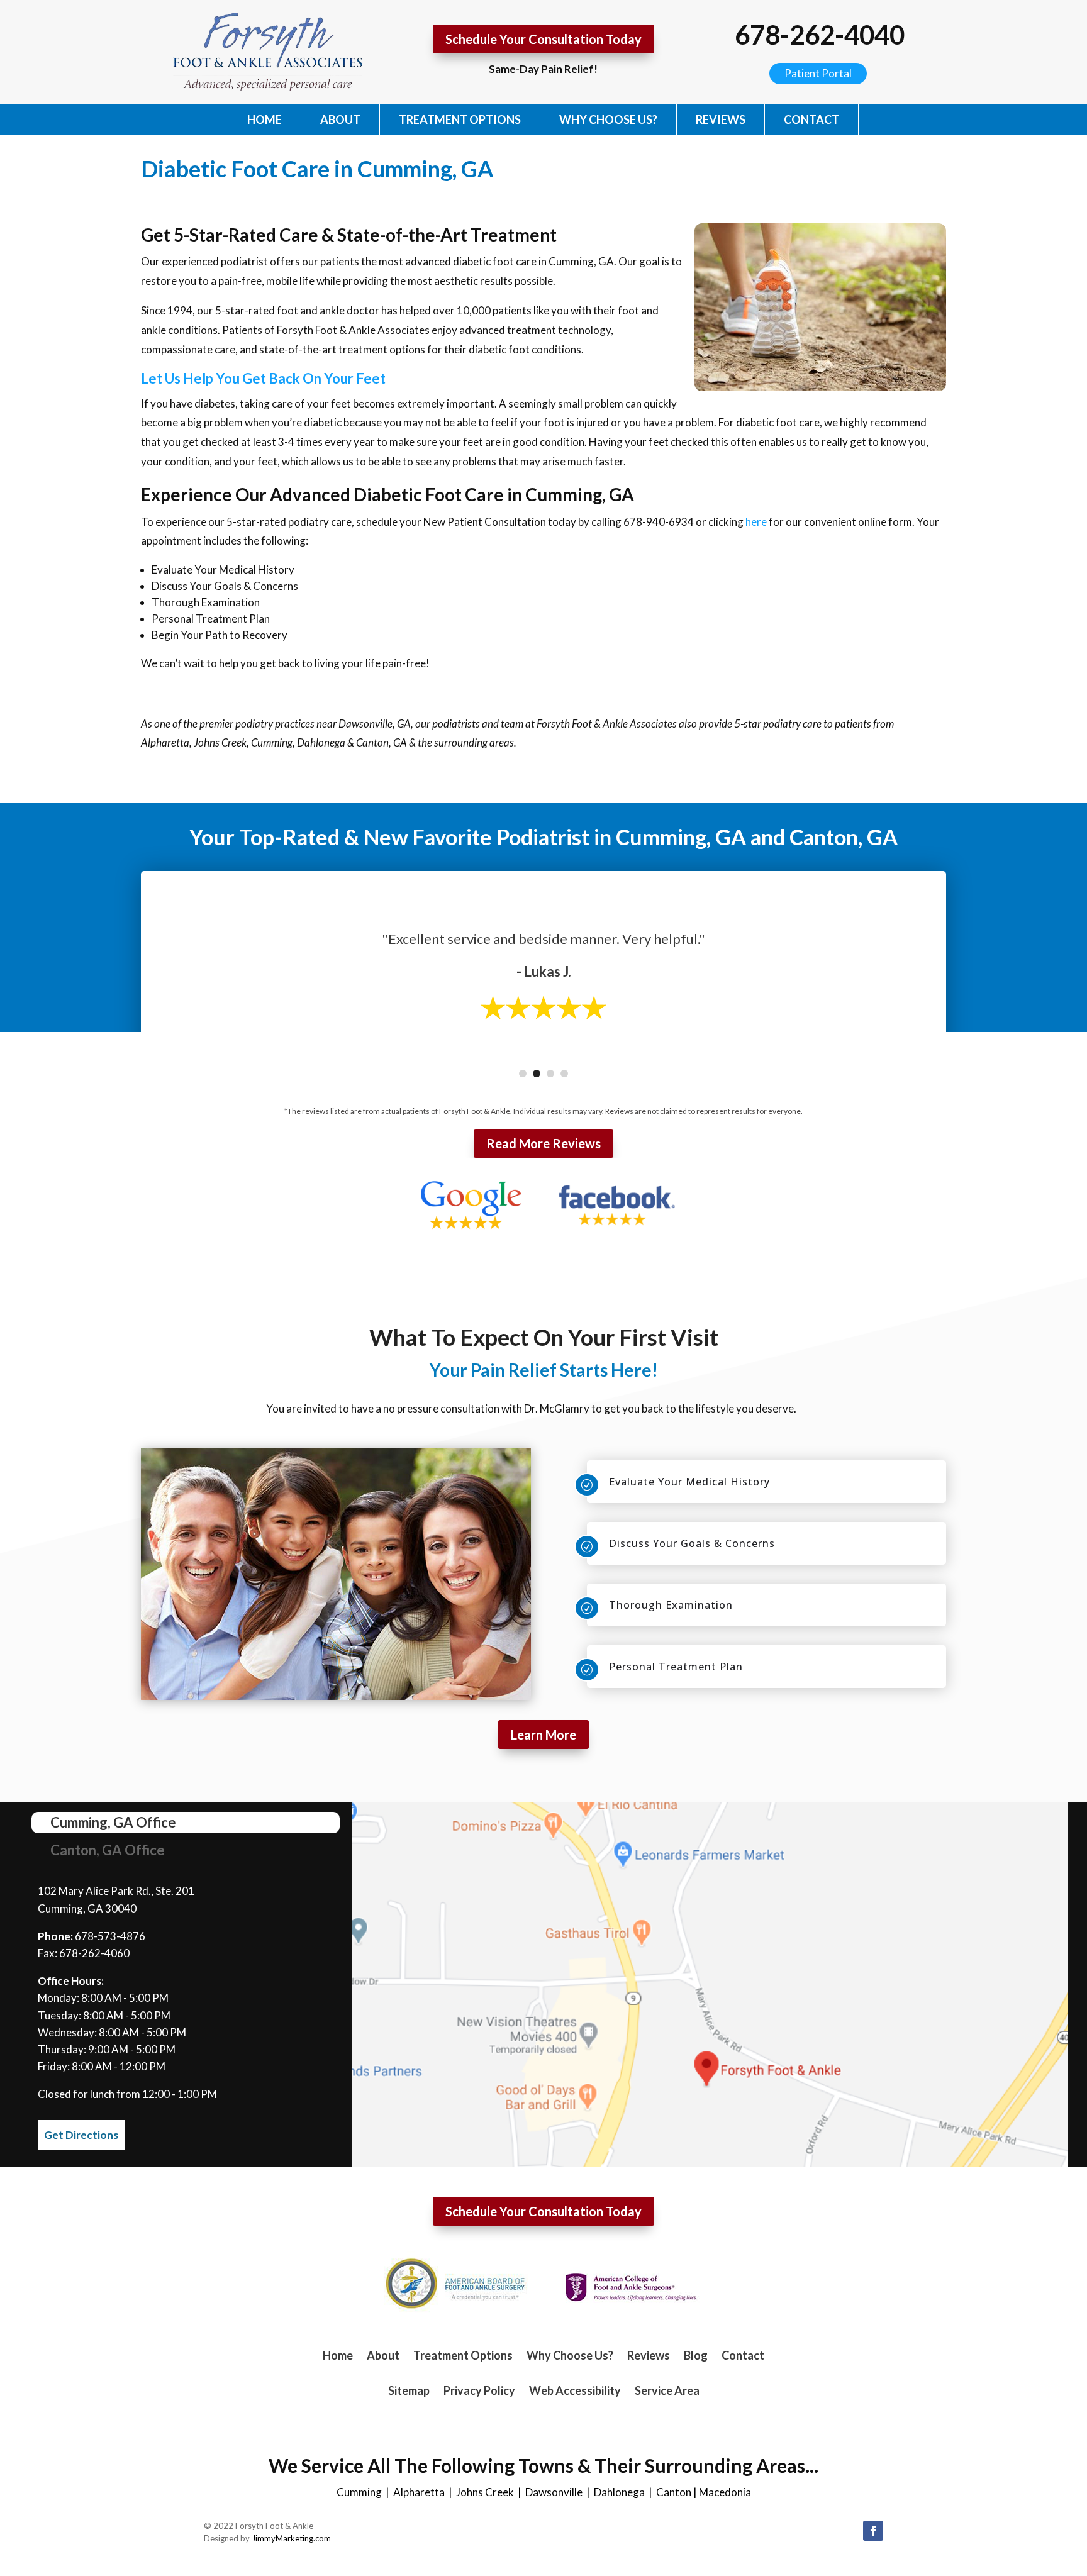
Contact (811, 119)
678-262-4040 (820, 35)
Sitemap (409, 2390)
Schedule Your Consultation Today (543, 39)
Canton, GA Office (108, 1850)
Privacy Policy (479, 2390)
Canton (674, 2492)
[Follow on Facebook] (873, 2531)
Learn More (543, 1735)
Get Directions (81, 2135)
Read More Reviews (543, 1143)
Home (265, 119)
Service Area (667, 2390)
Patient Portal (818, 73)
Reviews (721, 119)
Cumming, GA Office (113, 1822)
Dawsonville (554, 2492)
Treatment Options (460, 119)
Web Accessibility (575, 2390)
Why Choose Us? (608, 119)
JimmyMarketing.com (291, 2538)
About (340, 119)
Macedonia (725, 2492)
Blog (696, 2355)
